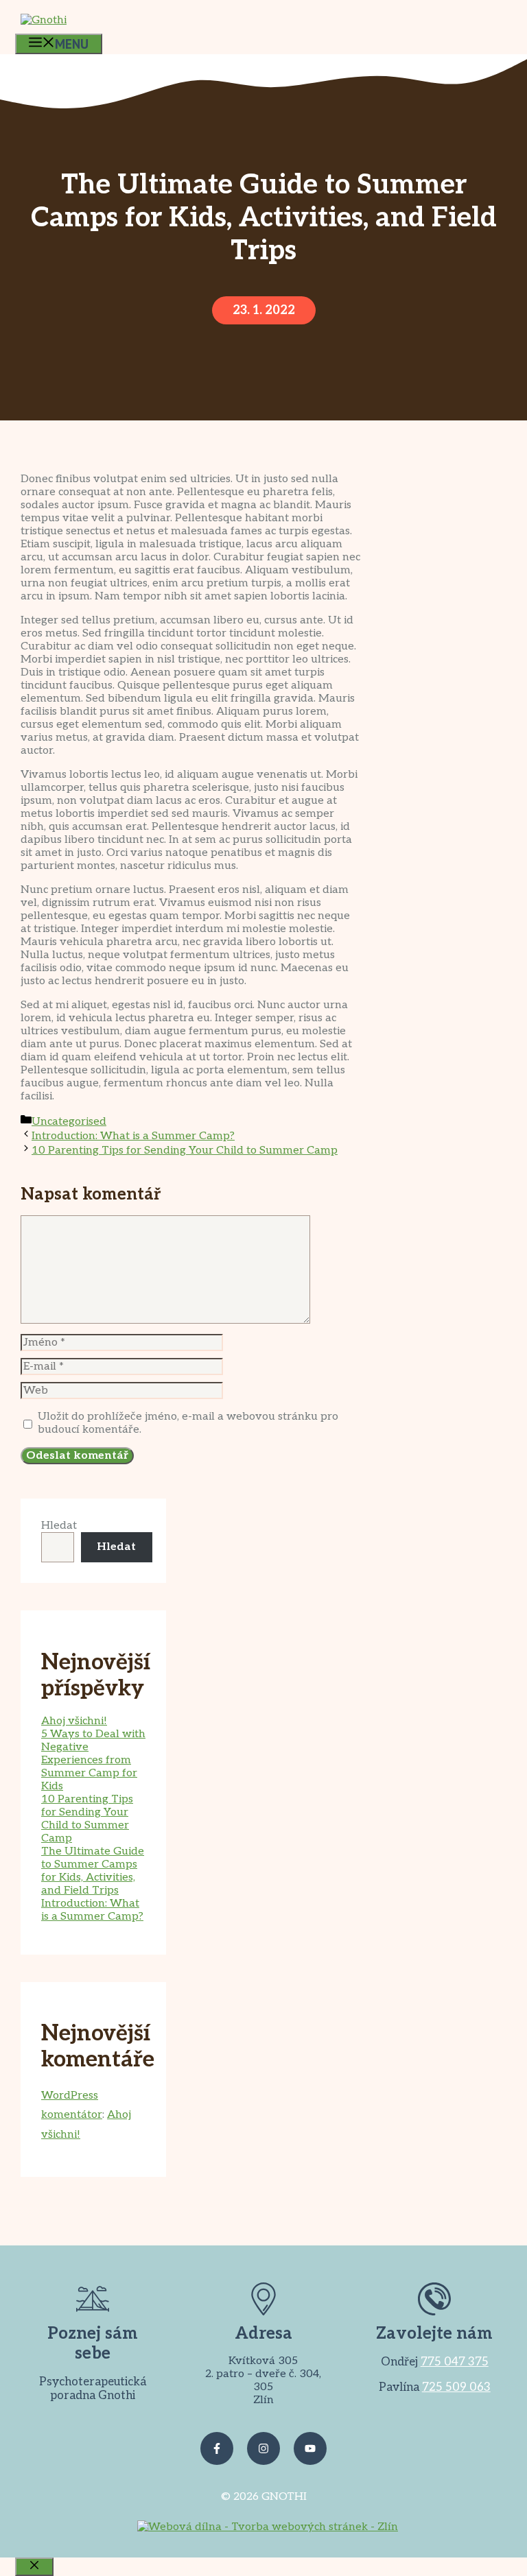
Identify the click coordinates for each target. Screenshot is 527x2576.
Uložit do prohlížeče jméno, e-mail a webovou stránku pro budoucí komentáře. (188, 1423)
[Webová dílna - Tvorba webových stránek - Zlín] (268, 2527)
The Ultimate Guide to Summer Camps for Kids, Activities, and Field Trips (93, 1871)
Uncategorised (69, 1122)
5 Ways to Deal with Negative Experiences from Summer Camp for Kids (93, 1760)
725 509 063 (456, 2387)
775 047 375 (455, 2362)
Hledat (59, 1526)
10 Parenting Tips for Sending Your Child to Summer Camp (185, 1150)
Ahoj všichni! (74, 1721)
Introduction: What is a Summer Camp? (133, 1136)
